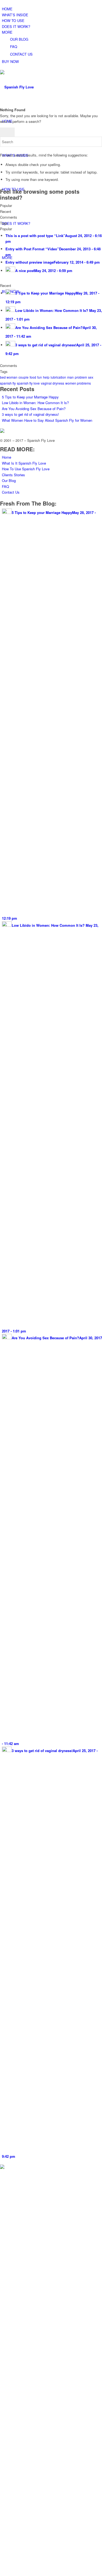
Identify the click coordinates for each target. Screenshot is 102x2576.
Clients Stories (13, 475)
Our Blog (9, 480)
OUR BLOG (19, 39)
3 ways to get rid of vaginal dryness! (30, 414)
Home (7, 457)
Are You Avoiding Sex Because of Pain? (34, 409)
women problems (78, 383)
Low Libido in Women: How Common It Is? (36, 403)
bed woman (9, 377)
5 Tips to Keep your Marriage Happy (30, 397)
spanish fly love (28, 383)
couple (24, 377)
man (70, 377)
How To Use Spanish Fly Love (26, 469)
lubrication (58, 377)
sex (91, 377)
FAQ (14, 47)
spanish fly (8, 383)
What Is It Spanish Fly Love (24, 463)
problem (81, 377)
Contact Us (11, 492)
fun (40, 377)
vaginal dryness (52, 383)
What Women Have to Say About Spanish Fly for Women (47, 420)
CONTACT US (21, 54)
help (46, 377)
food (33, 377)
